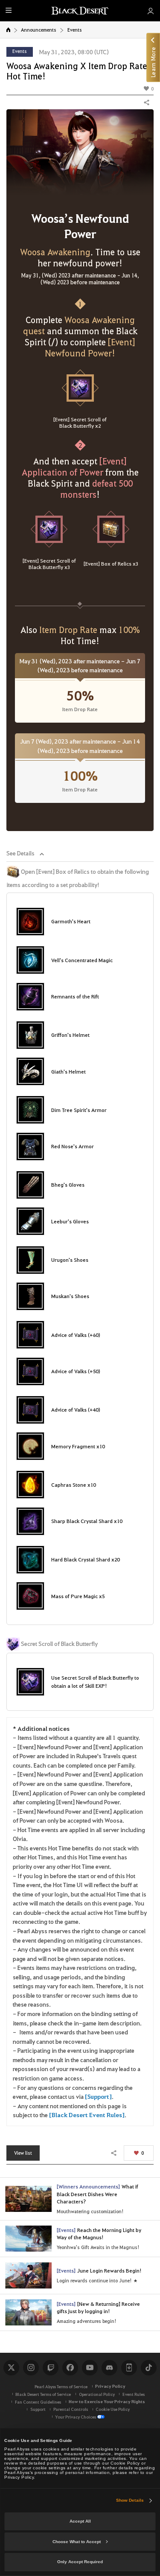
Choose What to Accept (77, 2542)
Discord (109, 2368)
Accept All (80, 2521)
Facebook (70, 2368)
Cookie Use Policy (113, 2409)
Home (8, 30)
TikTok (148, 2368)
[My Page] (150, 11)
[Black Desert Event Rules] (87, 2115)
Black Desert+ (129, 2368)
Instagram (31, 2368)
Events (75, 30)
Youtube (90, 2368)
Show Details (130, 2500)
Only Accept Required (80, 2562)
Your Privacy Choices (76, 2417)
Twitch (50, 2368)
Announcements (39, 30)
